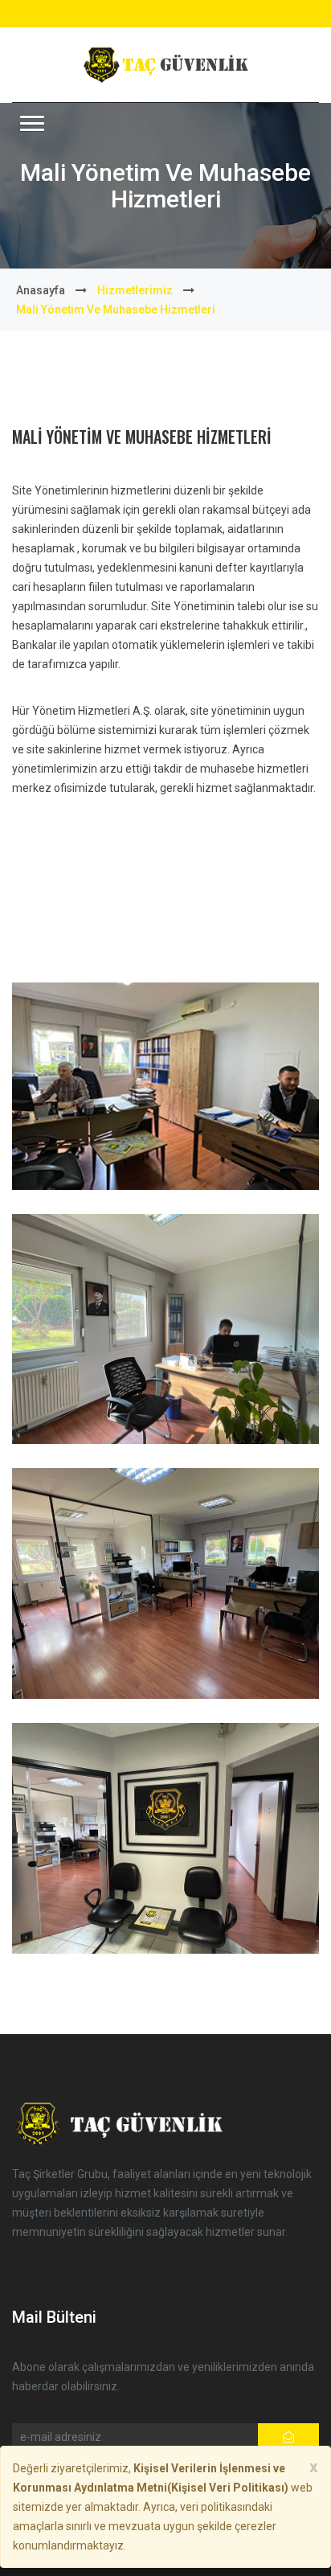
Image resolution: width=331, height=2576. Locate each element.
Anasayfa (41, 290)
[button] (32, 123)
